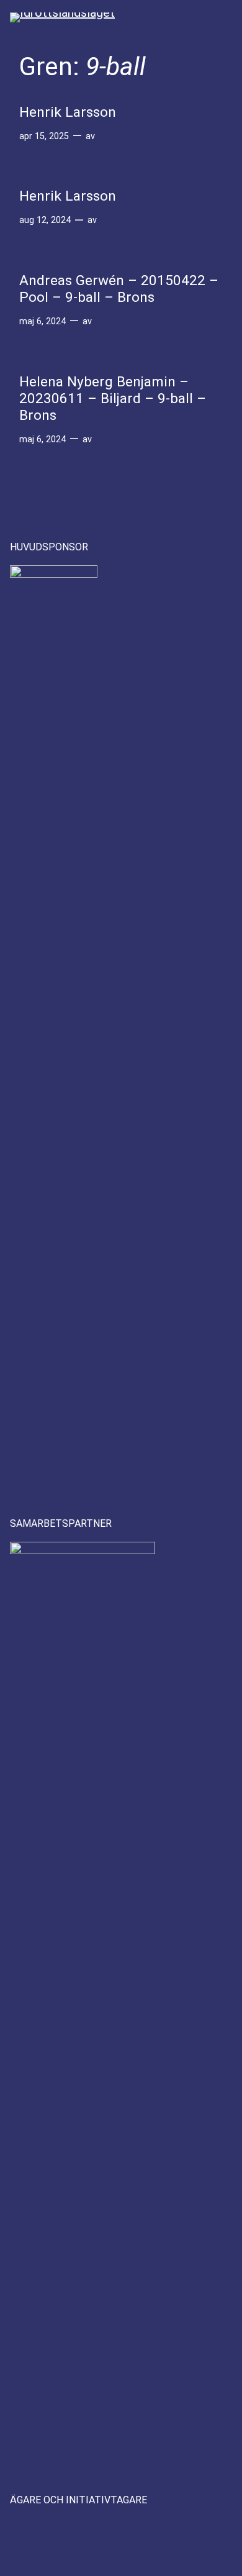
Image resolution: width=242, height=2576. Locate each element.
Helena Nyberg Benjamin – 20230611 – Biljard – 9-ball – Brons (113, 399)
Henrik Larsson (68, 112)
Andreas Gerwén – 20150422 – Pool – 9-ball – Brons (119, 289)
